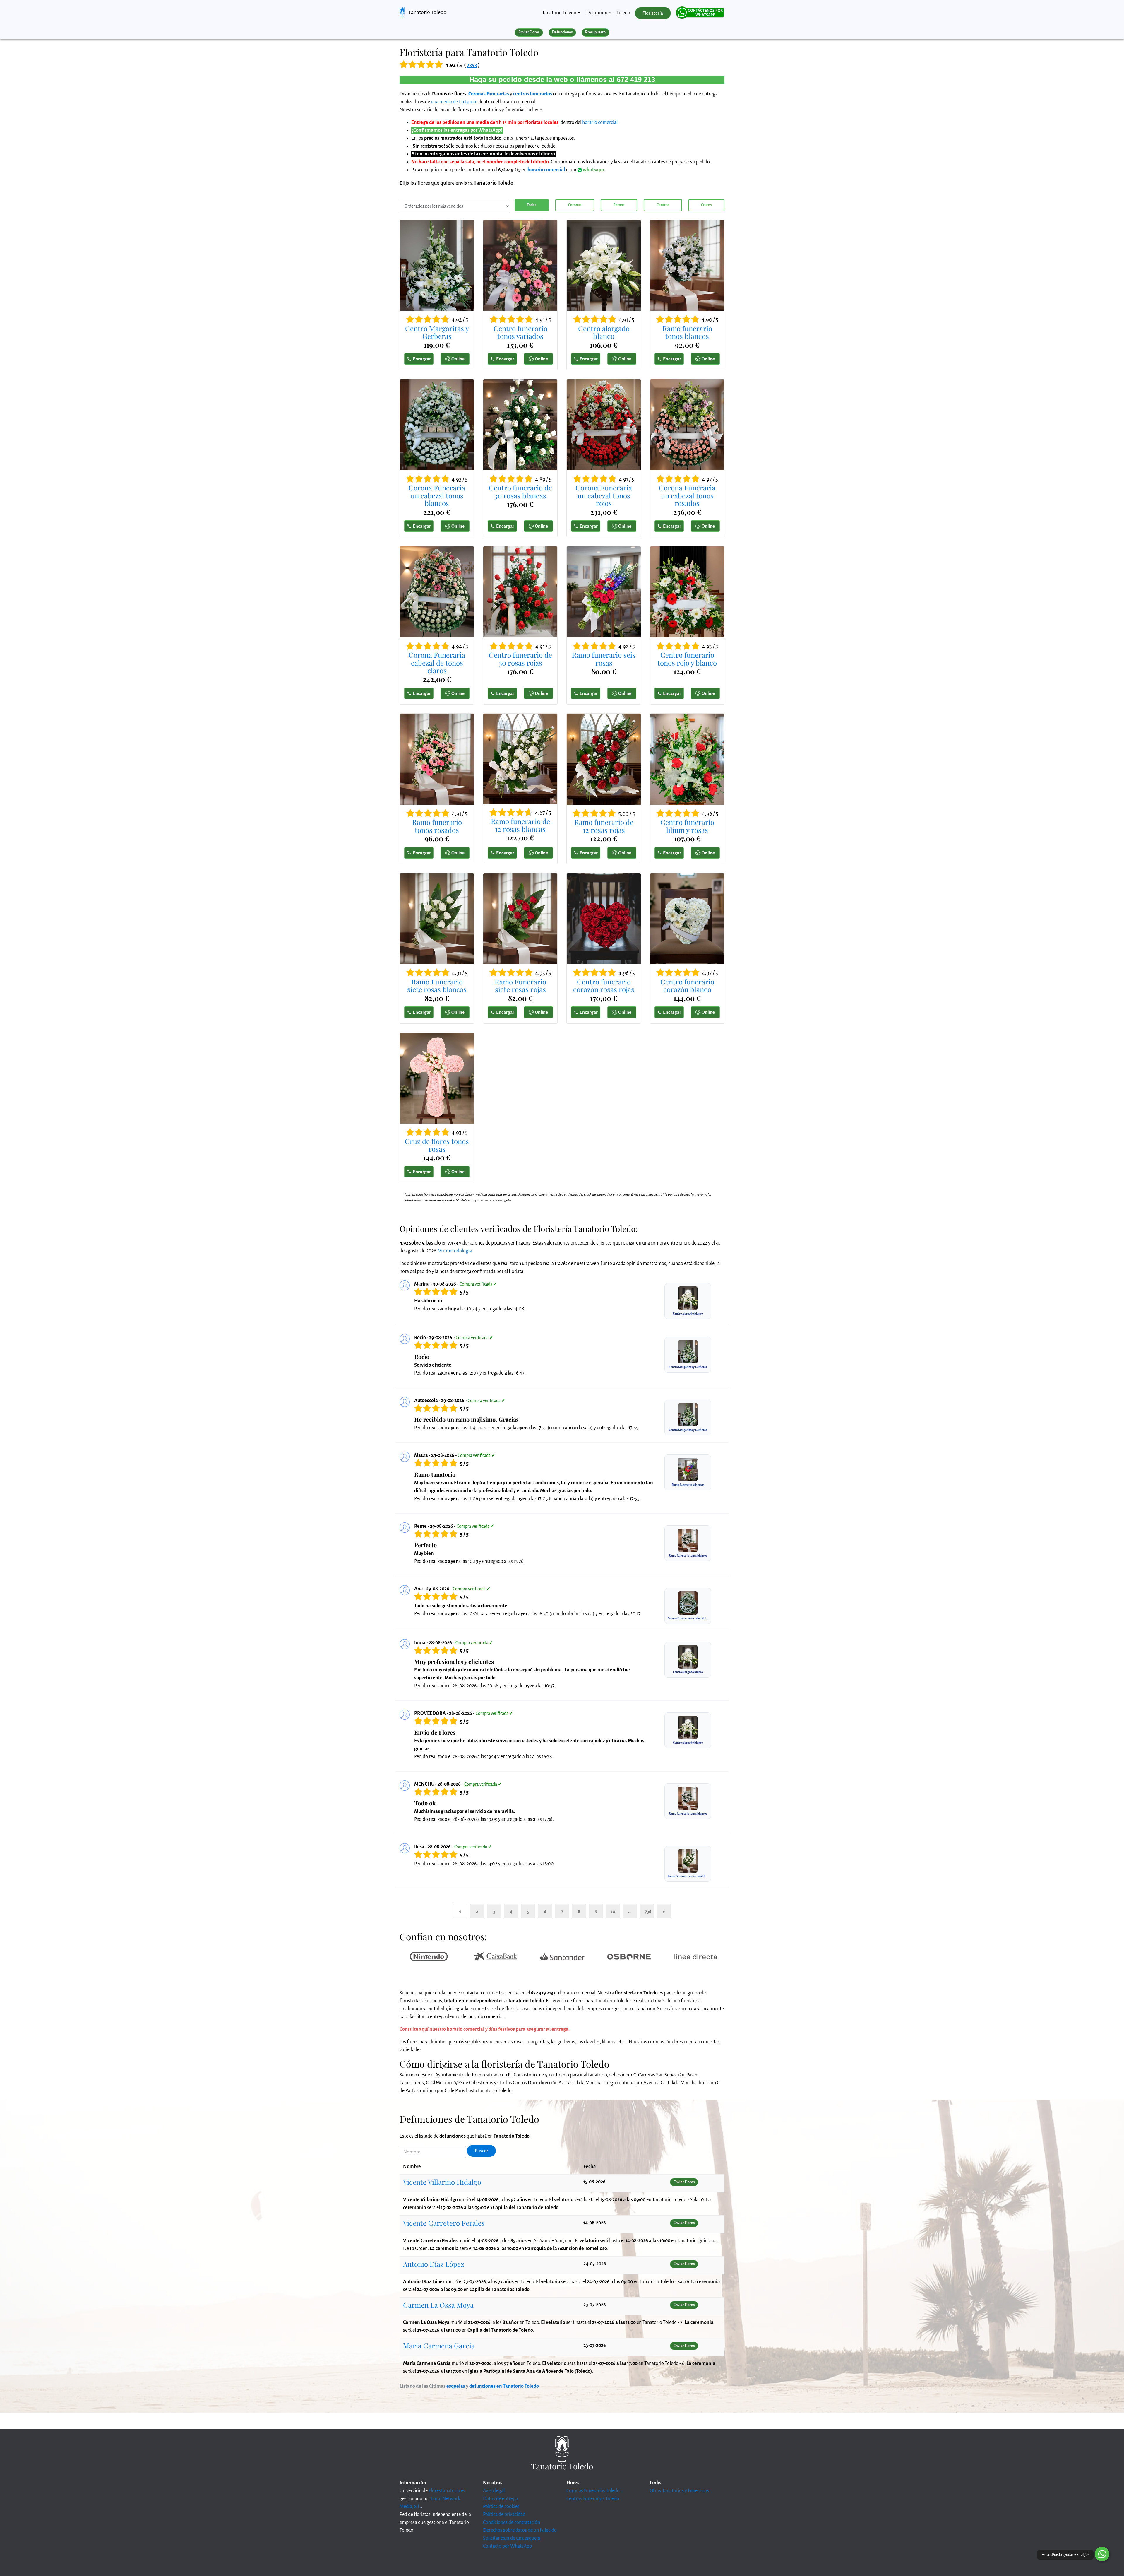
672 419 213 (636, 80)
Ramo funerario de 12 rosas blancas (520, 825)
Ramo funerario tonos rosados (437, 826)
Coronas (575, 205)
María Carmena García (439, 2346)
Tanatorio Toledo (427, 12)
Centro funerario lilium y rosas (687, 826)
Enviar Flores (529, 32)
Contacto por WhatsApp (507, 2546)
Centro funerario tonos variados (520, 332)
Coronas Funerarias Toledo (593, 2491)
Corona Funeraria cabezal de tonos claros (437, 663)
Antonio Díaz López (434, 2264)
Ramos (619, 205)
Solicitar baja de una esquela (512, 2538)
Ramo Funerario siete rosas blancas (437, 986)
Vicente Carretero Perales (444, 2223)
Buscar (482, 2151)
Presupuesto (595, 32)
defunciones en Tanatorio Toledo (504, 2386)
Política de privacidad (504, 2515)
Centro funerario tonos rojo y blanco (687, 659)
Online (458, 359)
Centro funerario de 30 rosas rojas (520, 659)
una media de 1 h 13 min (454, 102)
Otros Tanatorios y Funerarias (679, 2491)
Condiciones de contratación (512, 2522)
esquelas (456, 2386)
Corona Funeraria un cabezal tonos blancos (437, 495)
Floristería (653, 13)
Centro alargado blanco (604, 332)
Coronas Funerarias (489, 94)
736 (648, 1911)
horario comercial (600, 122)
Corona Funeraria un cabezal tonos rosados (687, 495)
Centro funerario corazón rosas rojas (604, 986)
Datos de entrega (500, 2499)
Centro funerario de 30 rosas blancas (520, 492)
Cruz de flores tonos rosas (437, 1145)
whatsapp (593, 170)
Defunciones (599, 13)
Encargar (422, 359)
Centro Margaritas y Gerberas (437, 332)
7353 (472, 65)
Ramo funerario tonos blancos (687, 332)
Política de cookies (501, 2507)
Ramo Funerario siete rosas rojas (520, 986)
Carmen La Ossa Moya (438, 2305)
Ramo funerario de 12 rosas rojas (604, 826)
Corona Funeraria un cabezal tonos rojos (604, 495)
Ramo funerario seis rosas (604, 659)
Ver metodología (455, 1251)
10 (613, 1911)
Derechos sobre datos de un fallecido (520, 2530)
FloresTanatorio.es (447, 2491)
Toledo (623, 13)
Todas (532, 205)
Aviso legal (494, 2491)
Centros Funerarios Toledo (593, 2499)
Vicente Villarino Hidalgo (442, 2182)
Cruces (706, 205)
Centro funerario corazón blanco (687, 986)
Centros (663, 205)
